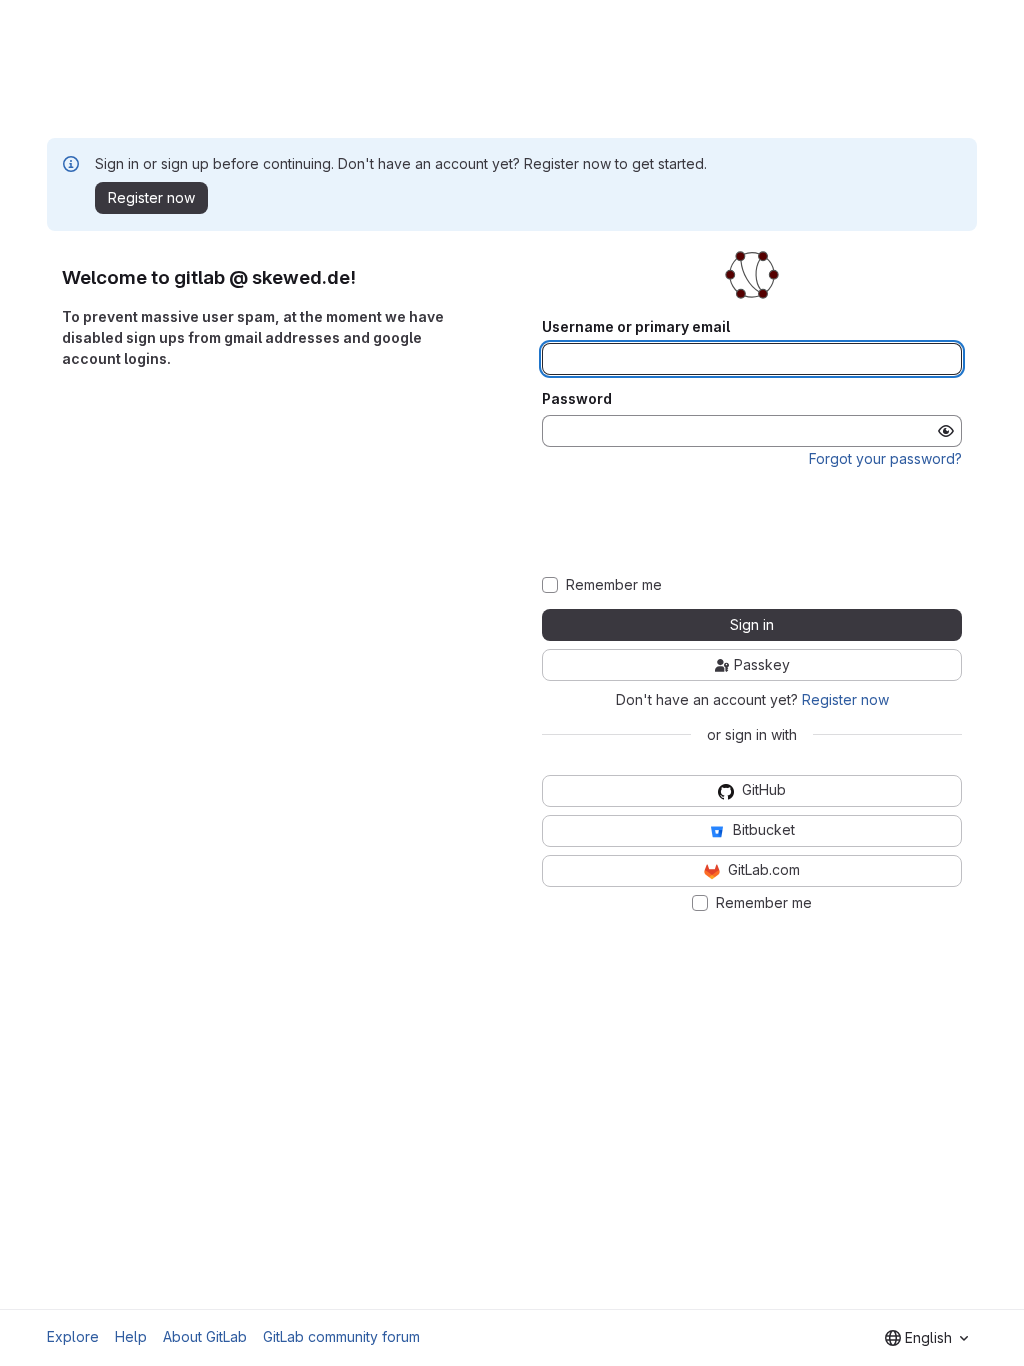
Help (131, 1336)
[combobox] (926, 1338)
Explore (73, 1336)
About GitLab (205, 1336)
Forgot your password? (885, 458)
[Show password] (946, 431)
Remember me (614, 585)
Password (577, 399)
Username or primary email (636, 327)
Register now (845, 699)
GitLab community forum (341, 1336)
